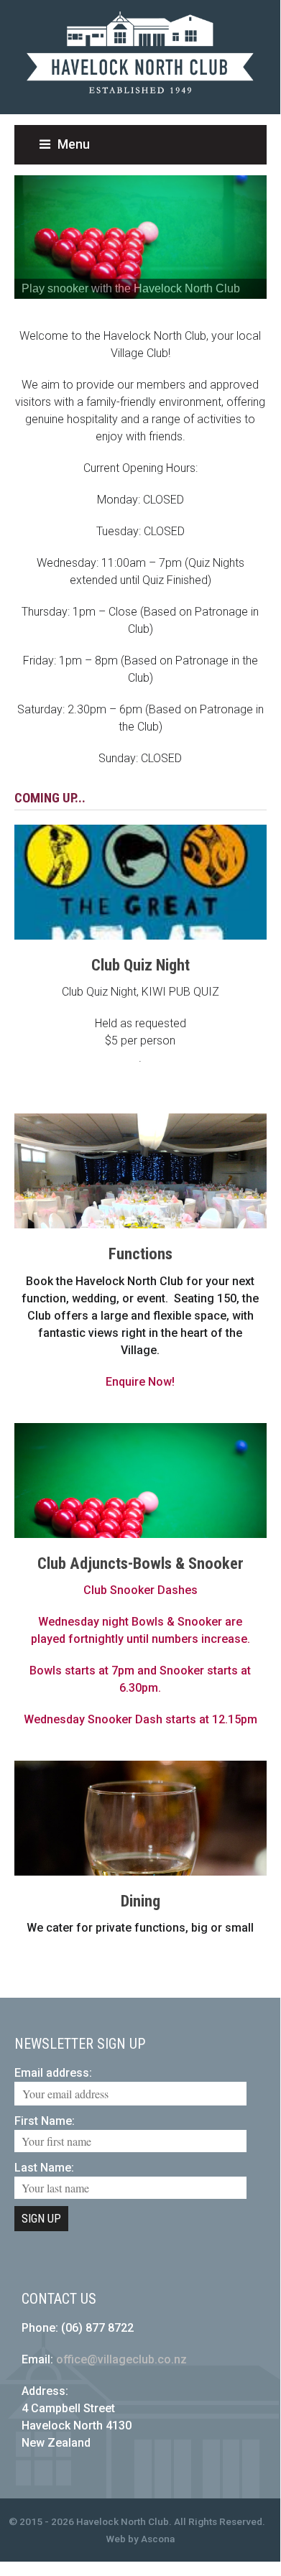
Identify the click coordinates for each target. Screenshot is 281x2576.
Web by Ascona (140, 2539)
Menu (74, 144)
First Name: (45, 2121)
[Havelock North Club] (140, 100)
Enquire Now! (140, 1382)
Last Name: (44, 2168)
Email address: (53, 2073)
